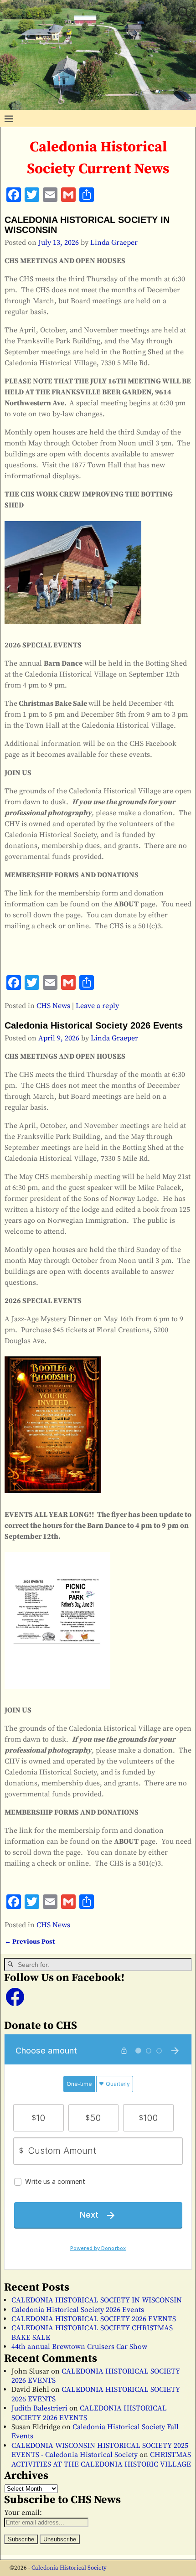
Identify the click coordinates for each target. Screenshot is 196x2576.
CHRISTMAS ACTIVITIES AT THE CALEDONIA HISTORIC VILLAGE (101, 2459)
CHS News (53, 1006)
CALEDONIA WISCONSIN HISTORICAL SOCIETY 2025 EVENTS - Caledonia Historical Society (100, 2450)
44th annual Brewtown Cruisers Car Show (79, 2347)
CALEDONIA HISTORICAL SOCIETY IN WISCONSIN (97, 2300)
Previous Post (30, 1942)
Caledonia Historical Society (69, 2568)
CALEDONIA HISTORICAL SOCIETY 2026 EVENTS (94, 2319)
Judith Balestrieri (39, 2408)
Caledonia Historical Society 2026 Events (94, 1025)
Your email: (23, 2513)
